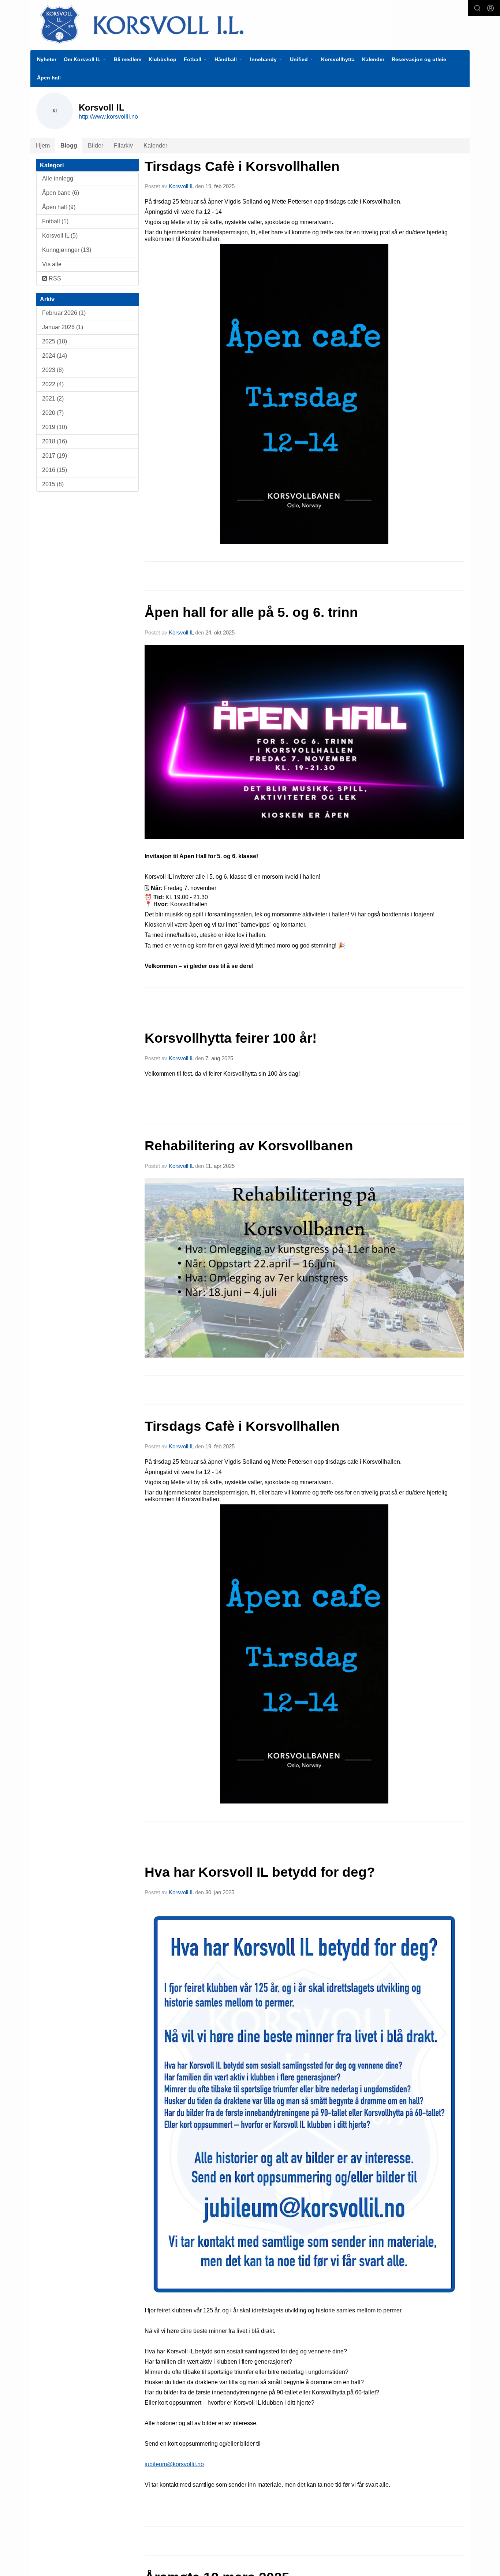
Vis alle (52, 264)
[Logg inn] (490, 8)
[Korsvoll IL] (210, 24)
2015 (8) (53, 484)
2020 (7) (53, 413)
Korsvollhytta (338, 59)
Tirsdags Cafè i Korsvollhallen (242, 166)
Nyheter (47, 59)
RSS (54, 278)
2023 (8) (53, 370)
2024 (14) (55, 356)
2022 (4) (53, 384)
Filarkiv (123, 146)
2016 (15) (55, 470)
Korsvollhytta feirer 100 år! (231, 1038)
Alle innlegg (58, 178)
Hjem (43, 146)
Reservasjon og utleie (419, 59)
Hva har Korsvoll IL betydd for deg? (260, 1872)
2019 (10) (55, 427)
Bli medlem (128, 59)
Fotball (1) (55, 221)
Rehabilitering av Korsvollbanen (249, 1146)
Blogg (69, 146)
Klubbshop (163, 59)
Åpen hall (49, 78)
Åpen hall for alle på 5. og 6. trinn (251, 612)
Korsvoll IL (181, 186)
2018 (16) (55, 441)
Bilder (96, 146)
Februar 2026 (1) (64, 313)
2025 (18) (55, 341)
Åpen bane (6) (61, 193)
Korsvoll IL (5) (60, 236)
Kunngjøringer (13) (67, 250)
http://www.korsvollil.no (108, 117)
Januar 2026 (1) (63, 327)
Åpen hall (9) (59, 207)
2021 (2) (53, 399)
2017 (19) (55, 456)
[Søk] (477, 8)
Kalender (373, 59)
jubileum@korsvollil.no (174, 2464)
